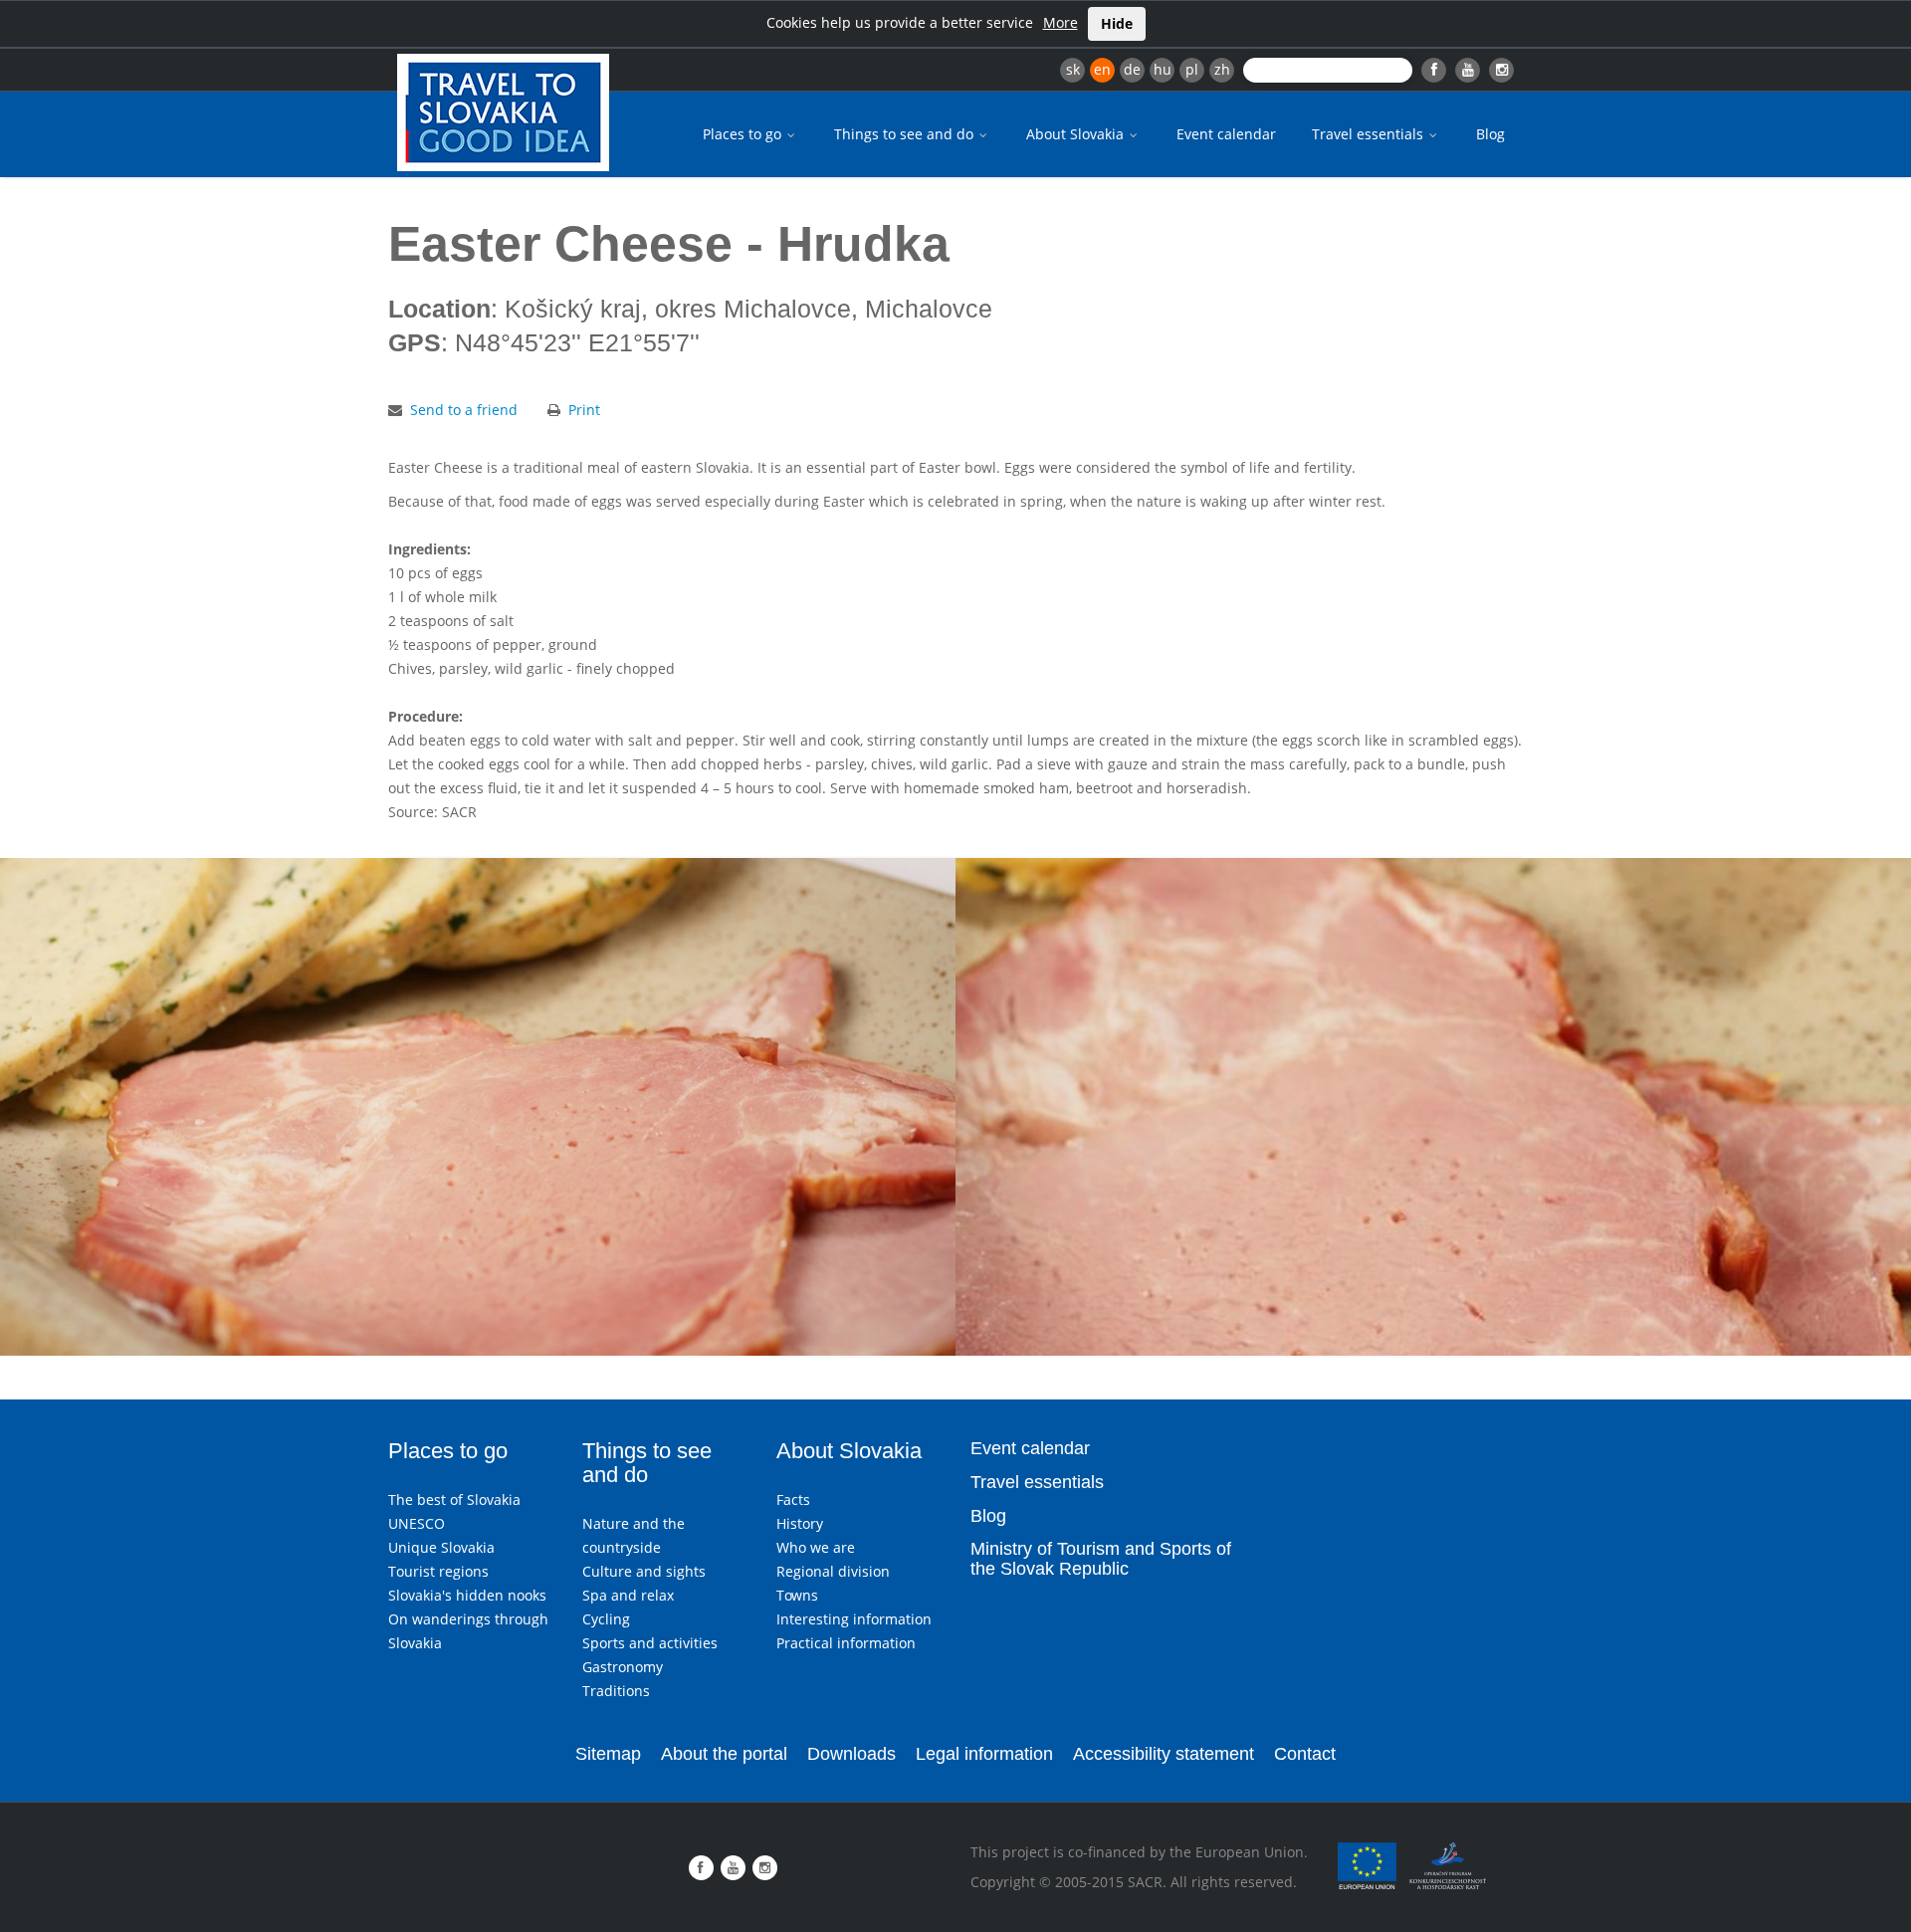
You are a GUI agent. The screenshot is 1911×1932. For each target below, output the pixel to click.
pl (1192, 69)
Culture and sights (644, 1571)
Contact (1305, 1754)
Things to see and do (906, 134)
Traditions (616, 1691)
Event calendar (1226, 134)
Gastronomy (623, 1667)
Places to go (744, 134)
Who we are (816, 1547)
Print (584, 410)
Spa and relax (628, 1595)
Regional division (833, 1571)
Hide (1117, 23)
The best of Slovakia (454, 1500)
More (1061, 22)
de (1132, 69)
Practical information (846, 1643)
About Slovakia (1077, 134)
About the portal (724, 1754)
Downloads (851, 1754)
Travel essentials (1370, 134)
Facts (793, 1500)
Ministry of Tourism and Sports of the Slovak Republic (1101, 1559)
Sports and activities (650, 1643)
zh (1222, 69)
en (1102, 69)
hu (1163, 69)
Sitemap (608, 1754)
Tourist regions (438, 1571)
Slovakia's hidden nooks (467, 1595)
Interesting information (854, 1619)
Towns (797, 1595)
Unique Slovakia (441, 1547)
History (800, 1523)
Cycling (606, 1619)
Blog (1490, 134)
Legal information (984, 1754)
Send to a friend (464, 410)
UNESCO (417, 1523)
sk (1073, 69)
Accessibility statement (1164, 1754)
